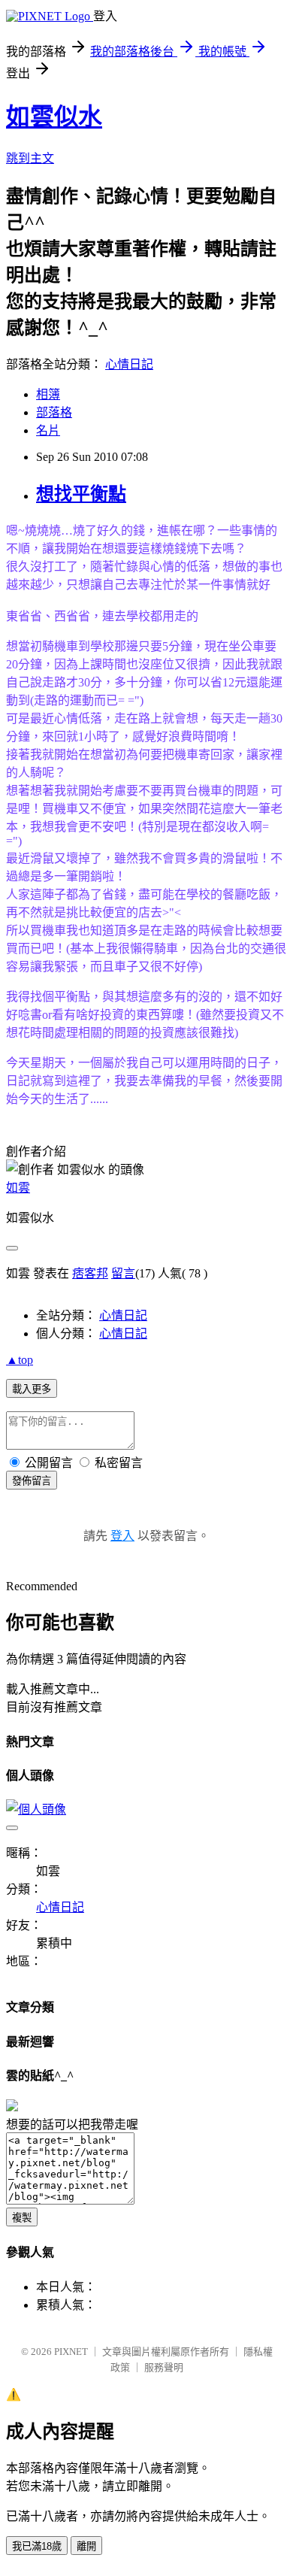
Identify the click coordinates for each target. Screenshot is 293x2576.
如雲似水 (54, 117)
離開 (86, 2546)
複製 (22, 2218)
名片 (48, 430)
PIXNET (71, 2352)
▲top (20, 1360)
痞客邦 (90, 1273)
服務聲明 (164, 2367)
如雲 (18, 1188)
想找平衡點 (81, 494)
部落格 (54, 412)
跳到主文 (30, 158)
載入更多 (32, 1389)
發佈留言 (32, 1481)
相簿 (48, 394)
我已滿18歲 (37, 2546)
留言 (123, 1273)
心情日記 (129, 364)
